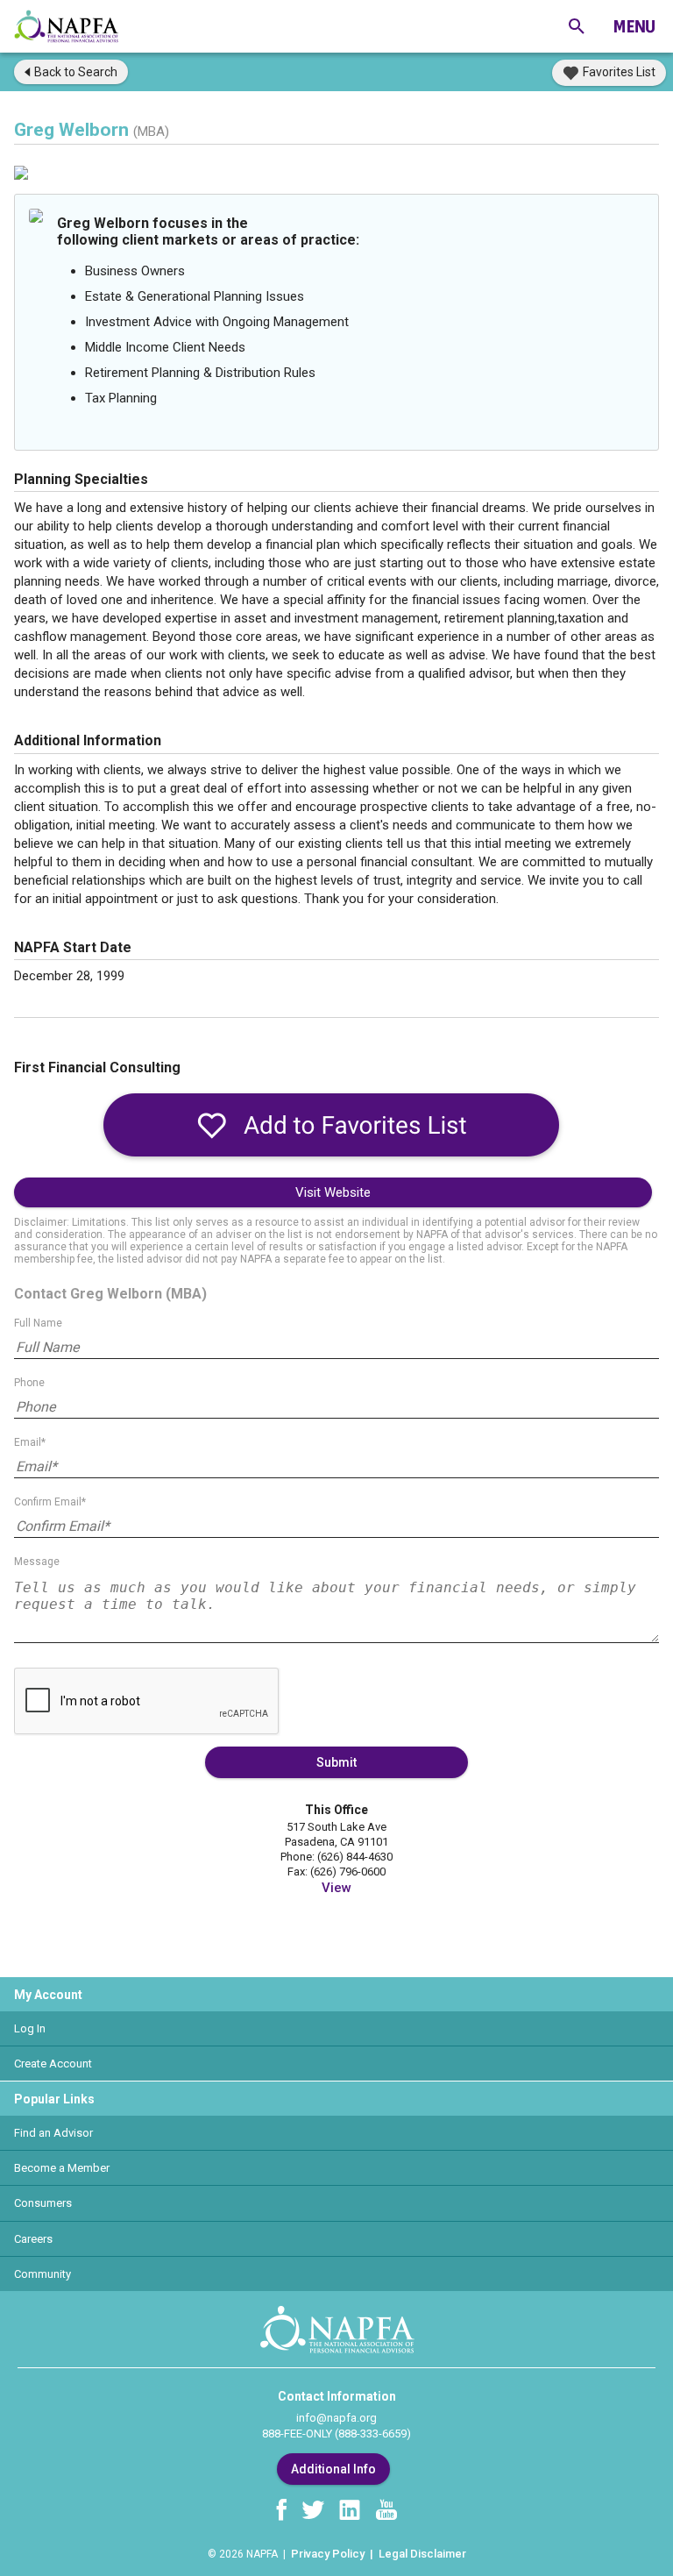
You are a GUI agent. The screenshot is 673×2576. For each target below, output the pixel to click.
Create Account (53, 2064)
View (336, 1888)
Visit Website (333, 1192)
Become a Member (62, 2168)
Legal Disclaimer (422, 2554)
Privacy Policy (328, 2554)
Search (76, 72)
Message (37, 1562)
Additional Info (333, 2469)
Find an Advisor (53, 2133)
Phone (29, 1383)
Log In (30, 2028)
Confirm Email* (50, 1502)
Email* (30, 1442)
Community (43, 2274)
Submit (336, 1762)
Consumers (43, 2203)
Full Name (38, 1323)
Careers (33, 2239)
